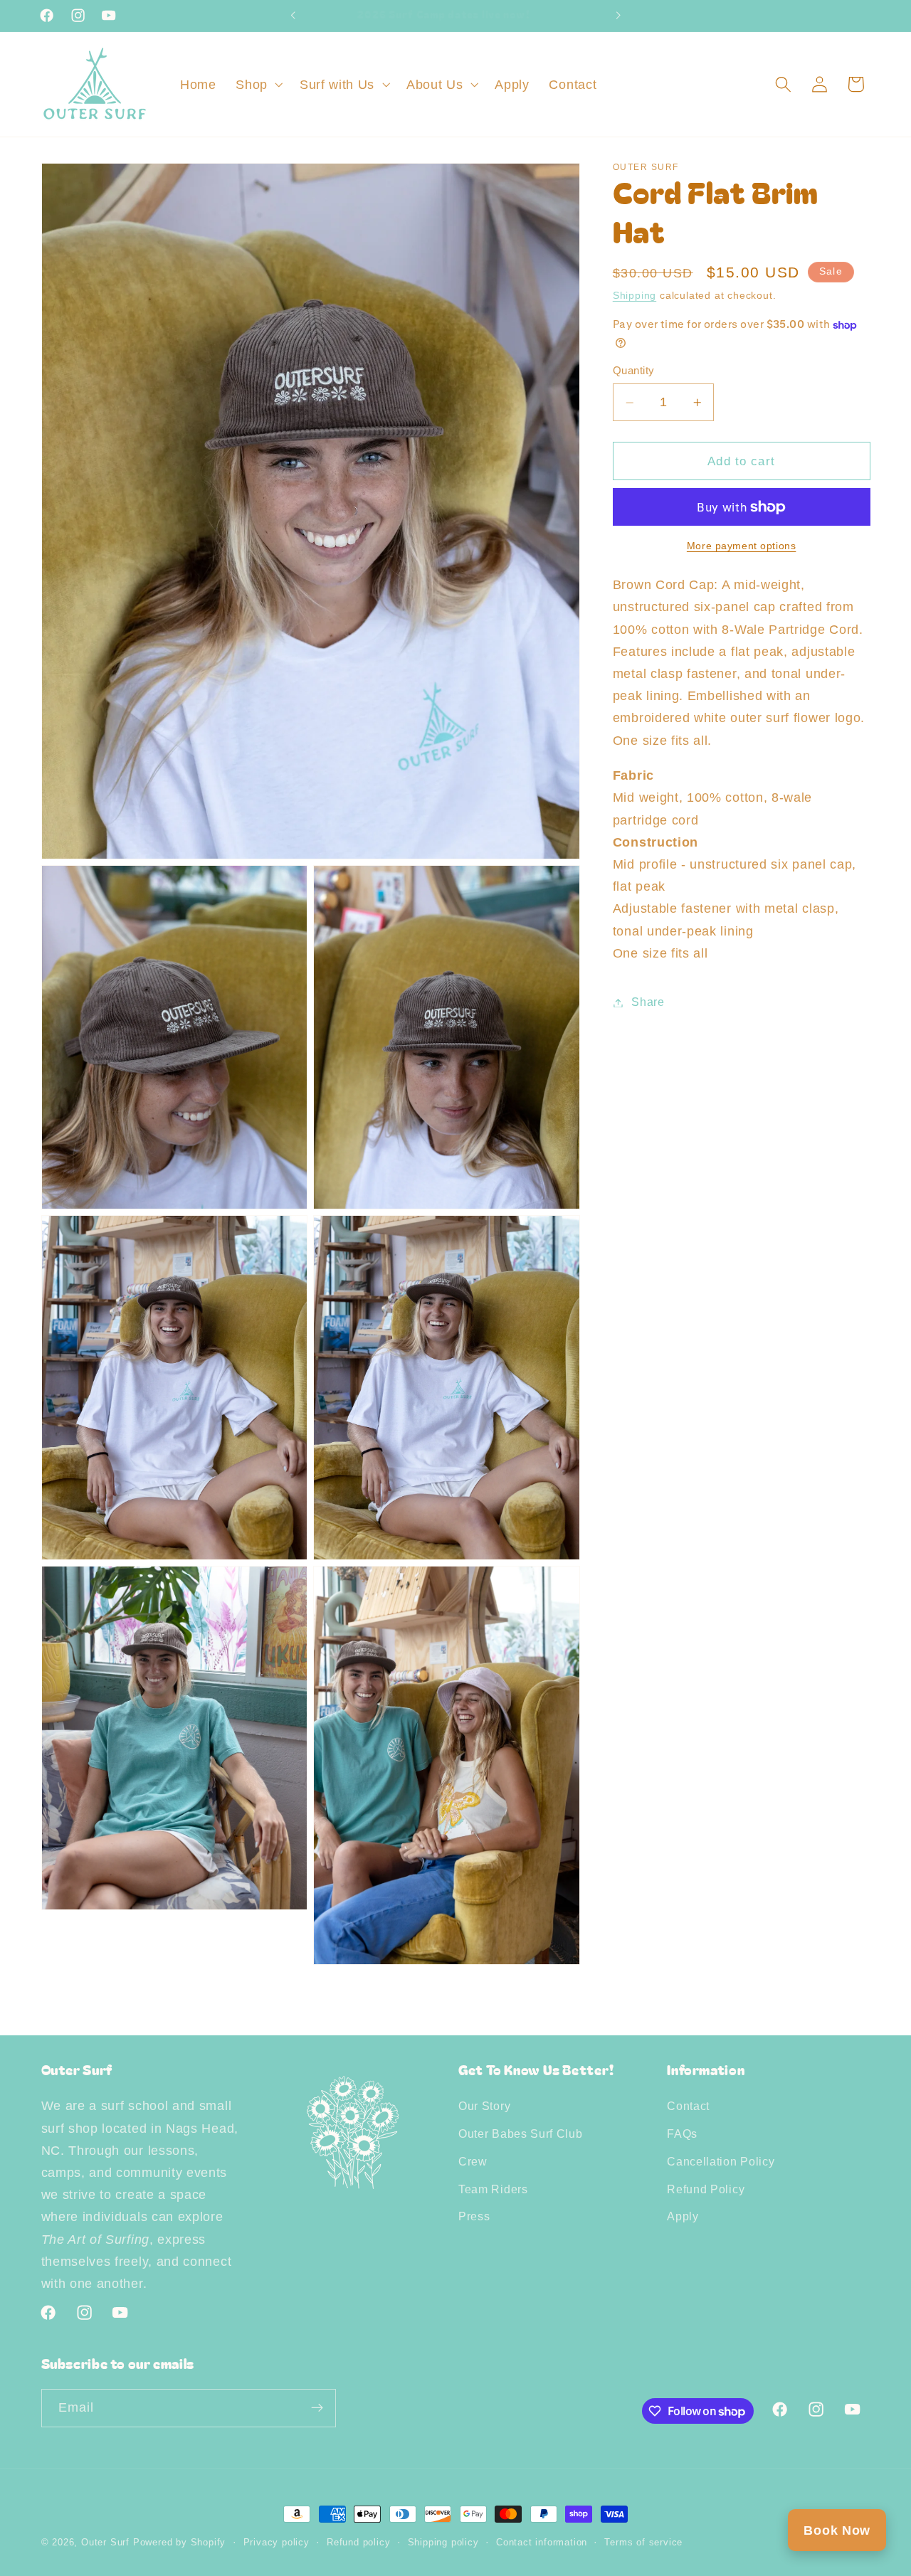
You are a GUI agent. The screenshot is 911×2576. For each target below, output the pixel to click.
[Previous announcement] (293, 16)
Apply (683, 2216)
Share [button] (648, 1002)
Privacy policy (277, 2543)
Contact (688, 2106)
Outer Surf (107, 2543)
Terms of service (643, 2543)
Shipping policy (443, 2543)
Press (474, 2216)
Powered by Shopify (180, 2543)
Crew (473, 2161)
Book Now (837, 2530)
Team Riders (493, 2189)
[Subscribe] (317, 2408)
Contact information (542, 2543)
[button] (258, 84)
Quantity (634, 371)
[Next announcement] (618, 16)
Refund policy (358, 2543)
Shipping (634, 296)
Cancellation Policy (721, 2161)
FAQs (682, 2134)
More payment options (742, 546)
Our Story (484, 2106)
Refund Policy (706, 2189)
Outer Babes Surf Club (521, 2134)
